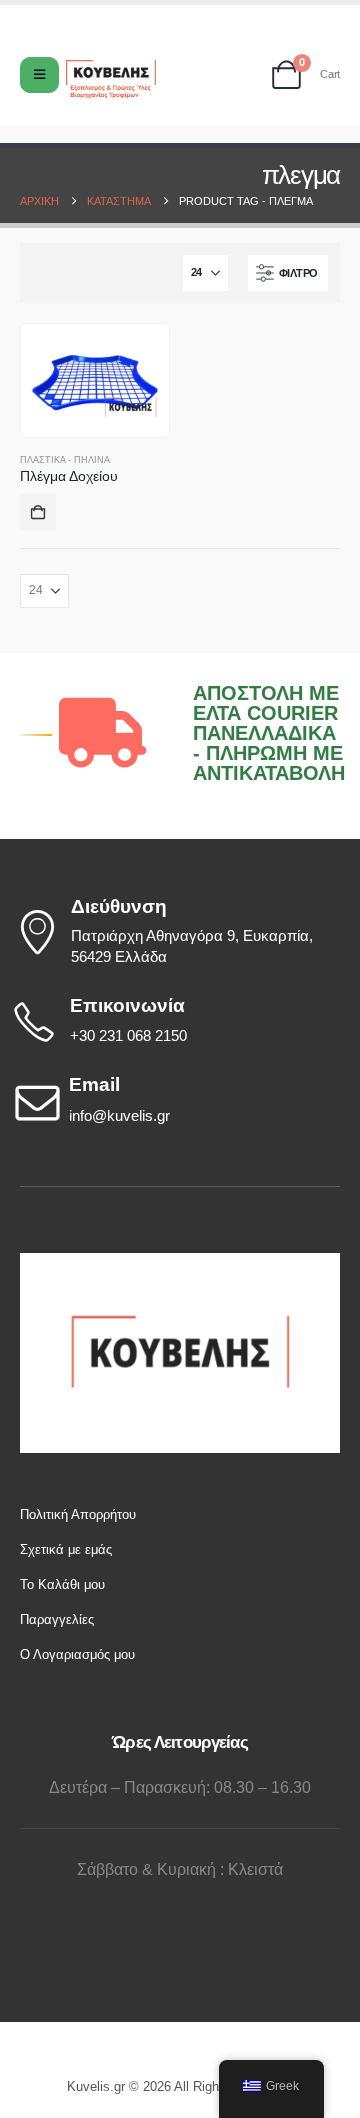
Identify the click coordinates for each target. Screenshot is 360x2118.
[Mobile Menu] (39, 75)
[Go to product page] (95, 380)
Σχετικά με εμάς (66, 1549)
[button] (288, 273)
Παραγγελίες (57, 1619)
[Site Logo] (111, 79)
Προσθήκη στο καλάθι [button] (38, 512)
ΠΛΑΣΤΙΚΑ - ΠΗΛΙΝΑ (65, 460)
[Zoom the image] (180, 1262)
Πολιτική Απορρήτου (78, 1514)
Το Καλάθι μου (62, 1584)
